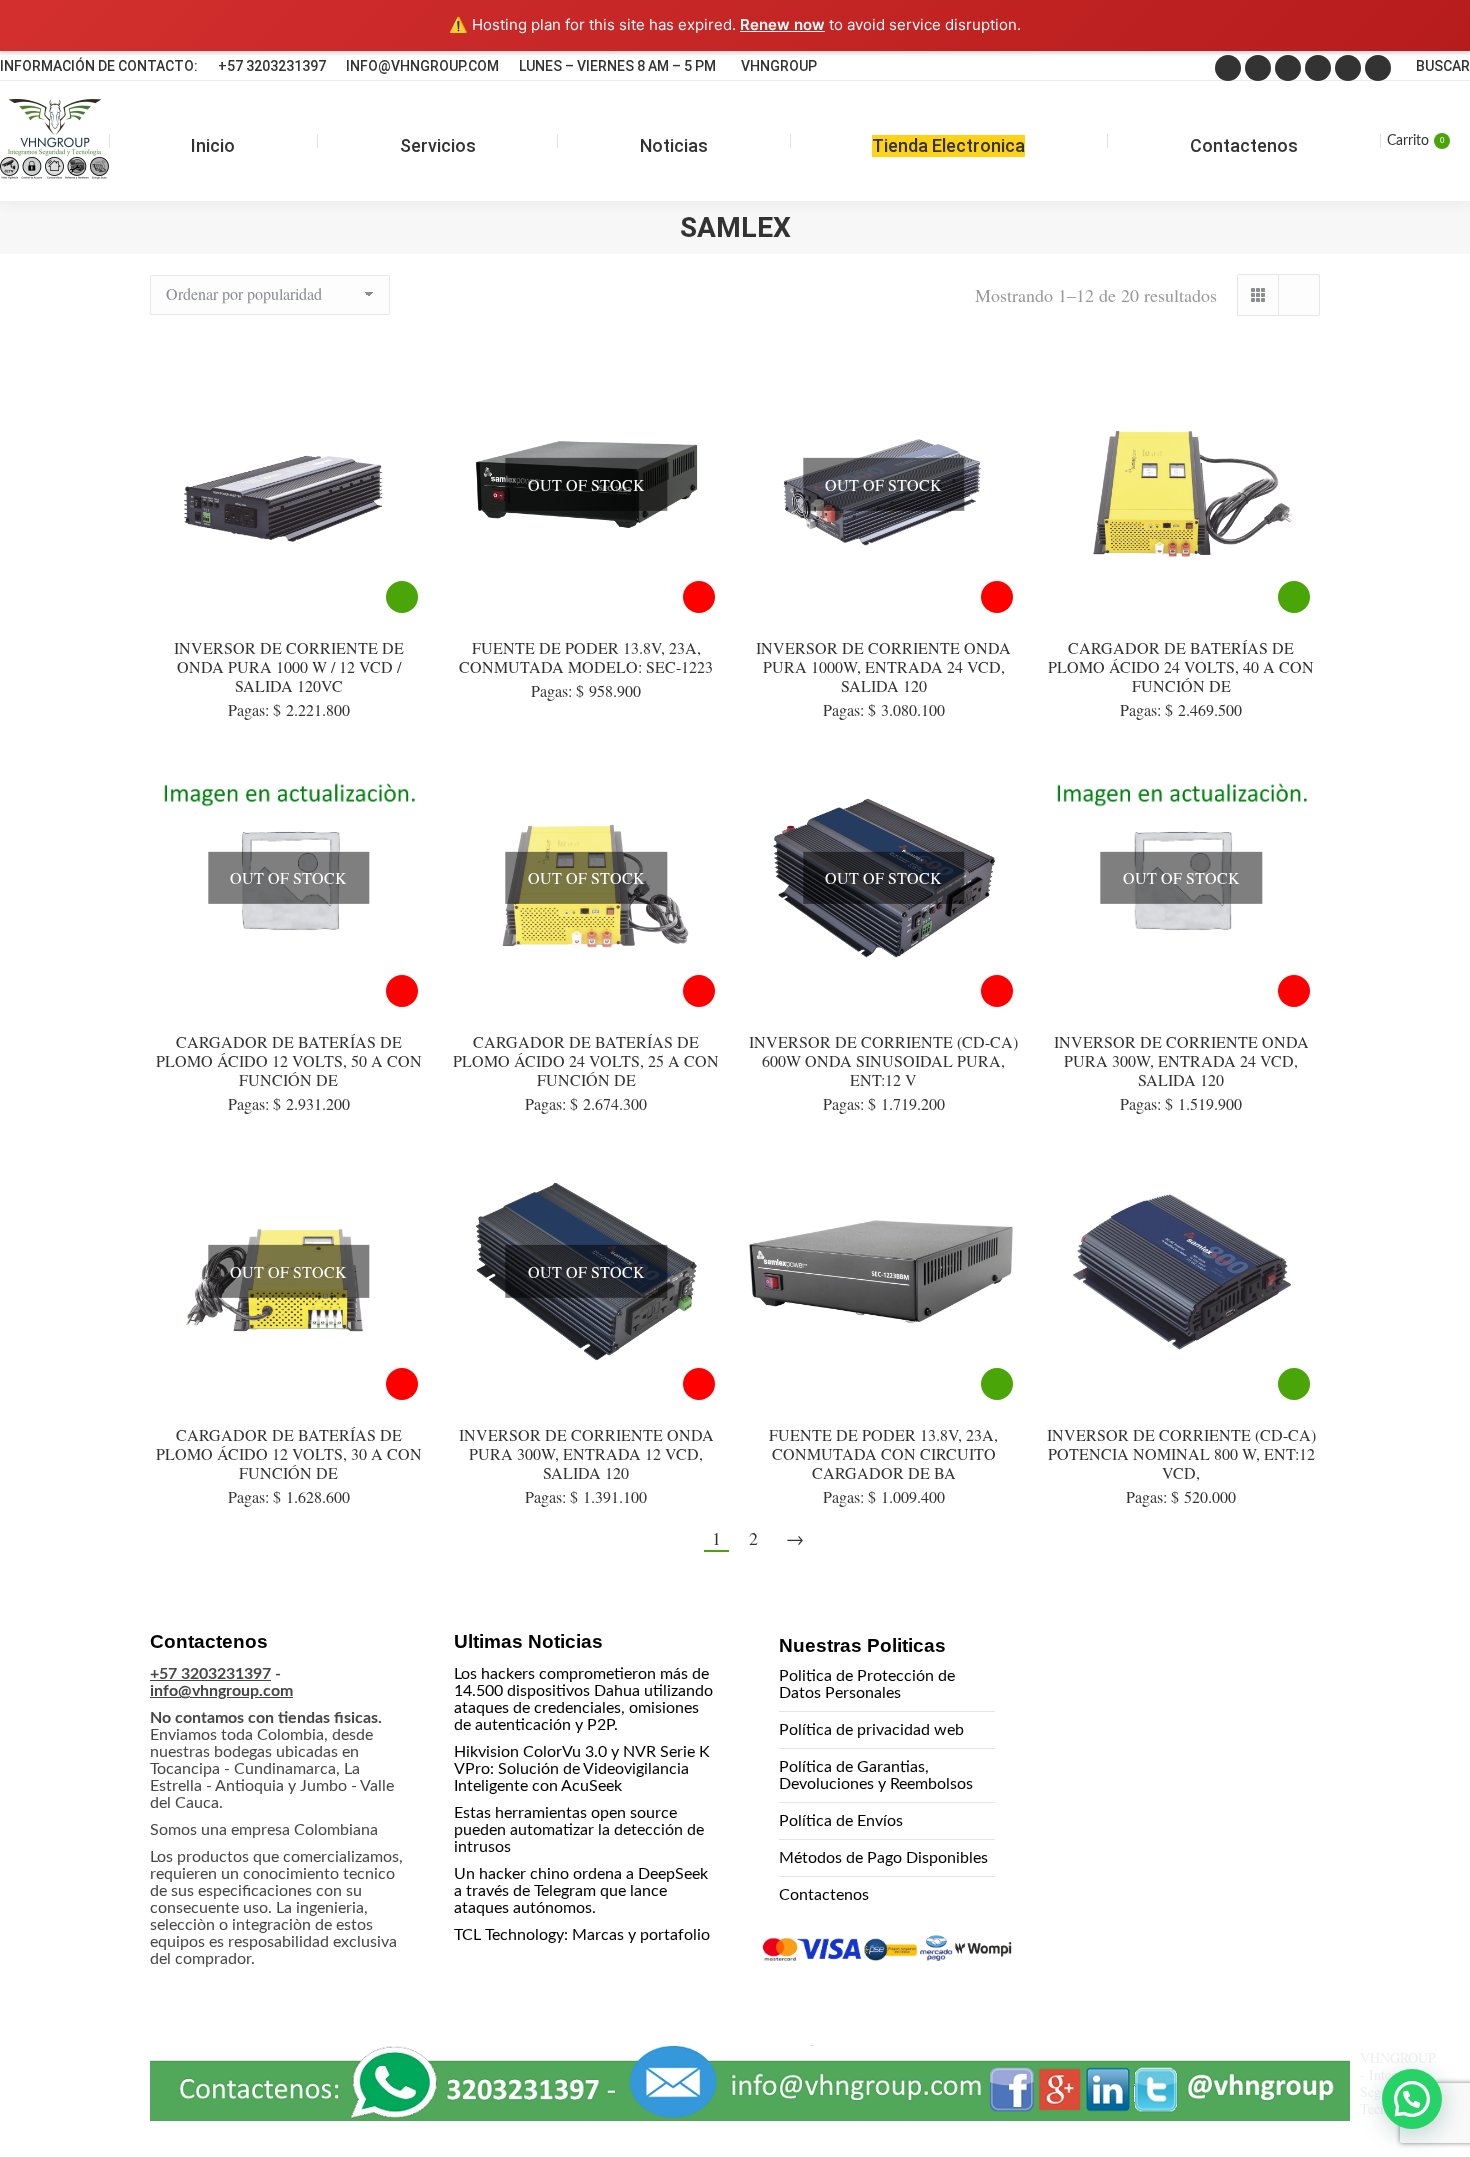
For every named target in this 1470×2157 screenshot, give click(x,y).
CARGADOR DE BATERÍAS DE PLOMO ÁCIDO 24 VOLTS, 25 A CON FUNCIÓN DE (586, 1060)
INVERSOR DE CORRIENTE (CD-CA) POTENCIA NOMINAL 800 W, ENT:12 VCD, (1181, 1453)
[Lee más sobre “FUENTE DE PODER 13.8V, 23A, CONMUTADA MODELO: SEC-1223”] (699, 597)
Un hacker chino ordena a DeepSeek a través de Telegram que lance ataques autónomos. (581, 1891)
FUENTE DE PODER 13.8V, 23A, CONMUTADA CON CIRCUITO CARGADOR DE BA (883, 1453)
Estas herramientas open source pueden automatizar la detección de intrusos (579, 1830)
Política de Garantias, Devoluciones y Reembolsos (876, 1775)
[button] (1412, 2099)
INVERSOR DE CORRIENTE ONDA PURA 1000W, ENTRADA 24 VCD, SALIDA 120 (883, 666)
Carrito (1415, 141)
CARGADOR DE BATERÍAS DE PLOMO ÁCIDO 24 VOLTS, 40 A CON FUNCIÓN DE (1181, 666)
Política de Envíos (841, 1821)
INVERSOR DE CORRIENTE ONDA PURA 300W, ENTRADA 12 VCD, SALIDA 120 (586, 1453)
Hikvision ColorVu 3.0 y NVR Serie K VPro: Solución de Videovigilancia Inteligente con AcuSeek (582, 1769)
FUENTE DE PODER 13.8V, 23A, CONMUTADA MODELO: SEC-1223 (586, 657)
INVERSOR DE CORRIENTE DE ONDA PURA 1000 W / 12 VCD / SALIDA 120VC (289, 666)
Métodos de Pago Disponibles (883, 1858)
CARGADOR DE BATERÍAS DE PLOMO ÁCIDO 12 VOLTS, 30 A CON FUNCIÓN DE (289, 1453)
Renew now (782, 24)
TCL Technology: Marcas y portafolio (582, 1935)
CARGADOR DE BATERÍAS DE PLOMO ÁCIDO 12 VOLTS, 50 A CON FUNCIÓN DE (289, 1060)
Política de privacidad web (871, 1730)
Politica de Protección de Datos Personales (867, 1684)
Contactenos (824, 1895)
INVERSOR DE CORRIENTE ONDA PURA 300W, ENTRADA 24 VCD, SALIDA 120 (1181, 1060)
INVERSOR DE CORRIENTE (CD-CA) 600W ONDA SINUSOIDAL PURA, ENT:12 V (883, 1060)
